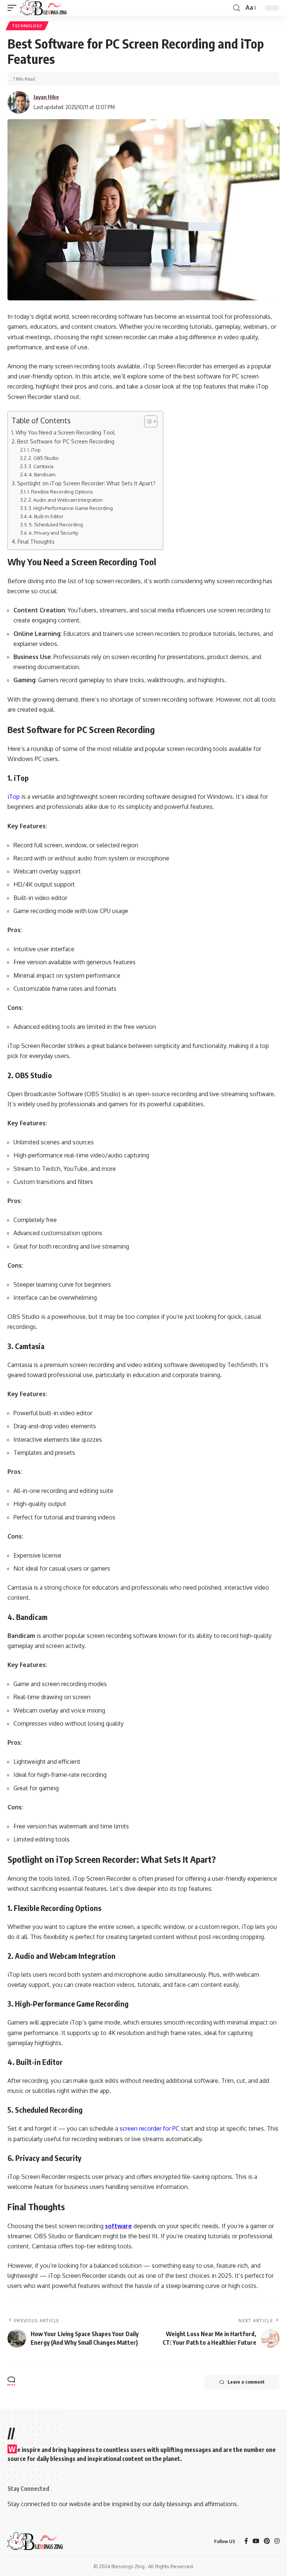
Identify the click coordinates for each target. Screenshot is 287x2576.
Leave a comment (246, 2382)
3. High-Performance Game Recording (71, 508)
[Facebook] (246, 2541)
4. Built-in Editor (46, 516)
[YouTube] (256, 2541)
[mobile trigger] (14, 8)
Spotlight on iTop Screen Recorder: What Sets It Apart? (86, 483)
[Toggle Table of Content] (147, 421)
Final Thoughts (36, 541)
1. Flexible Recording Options (60, 492)
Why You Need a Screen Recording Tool (65, 432)
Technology (27, 26)
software (118, 2226)
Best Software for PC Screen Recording (66, 441)
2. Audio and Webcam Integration (66, 500)
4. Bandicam (42, 474)
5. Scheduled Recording (56, 525)
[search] (237, 8)
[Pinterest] (267, 2541)
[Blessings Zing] (44, 8)
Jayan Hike (46, 97)
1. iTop (35, 450)
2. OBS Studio (44, 458)
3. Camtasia (41, 466)
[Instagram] (277, 2541)
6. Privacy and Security (53, 533)
